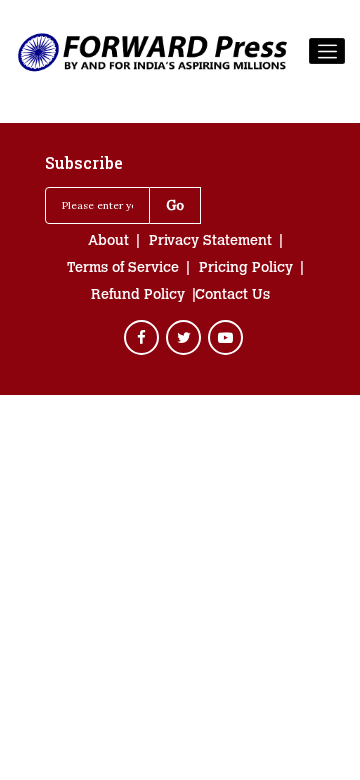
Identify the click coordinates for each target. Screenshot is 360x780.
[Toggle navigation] (327, 51)
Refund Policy (138, 296)
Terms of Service (123, 269)
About (108, 242)
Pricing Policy (246, 269)
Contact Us (232, 296)
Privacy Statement (210, 242)
